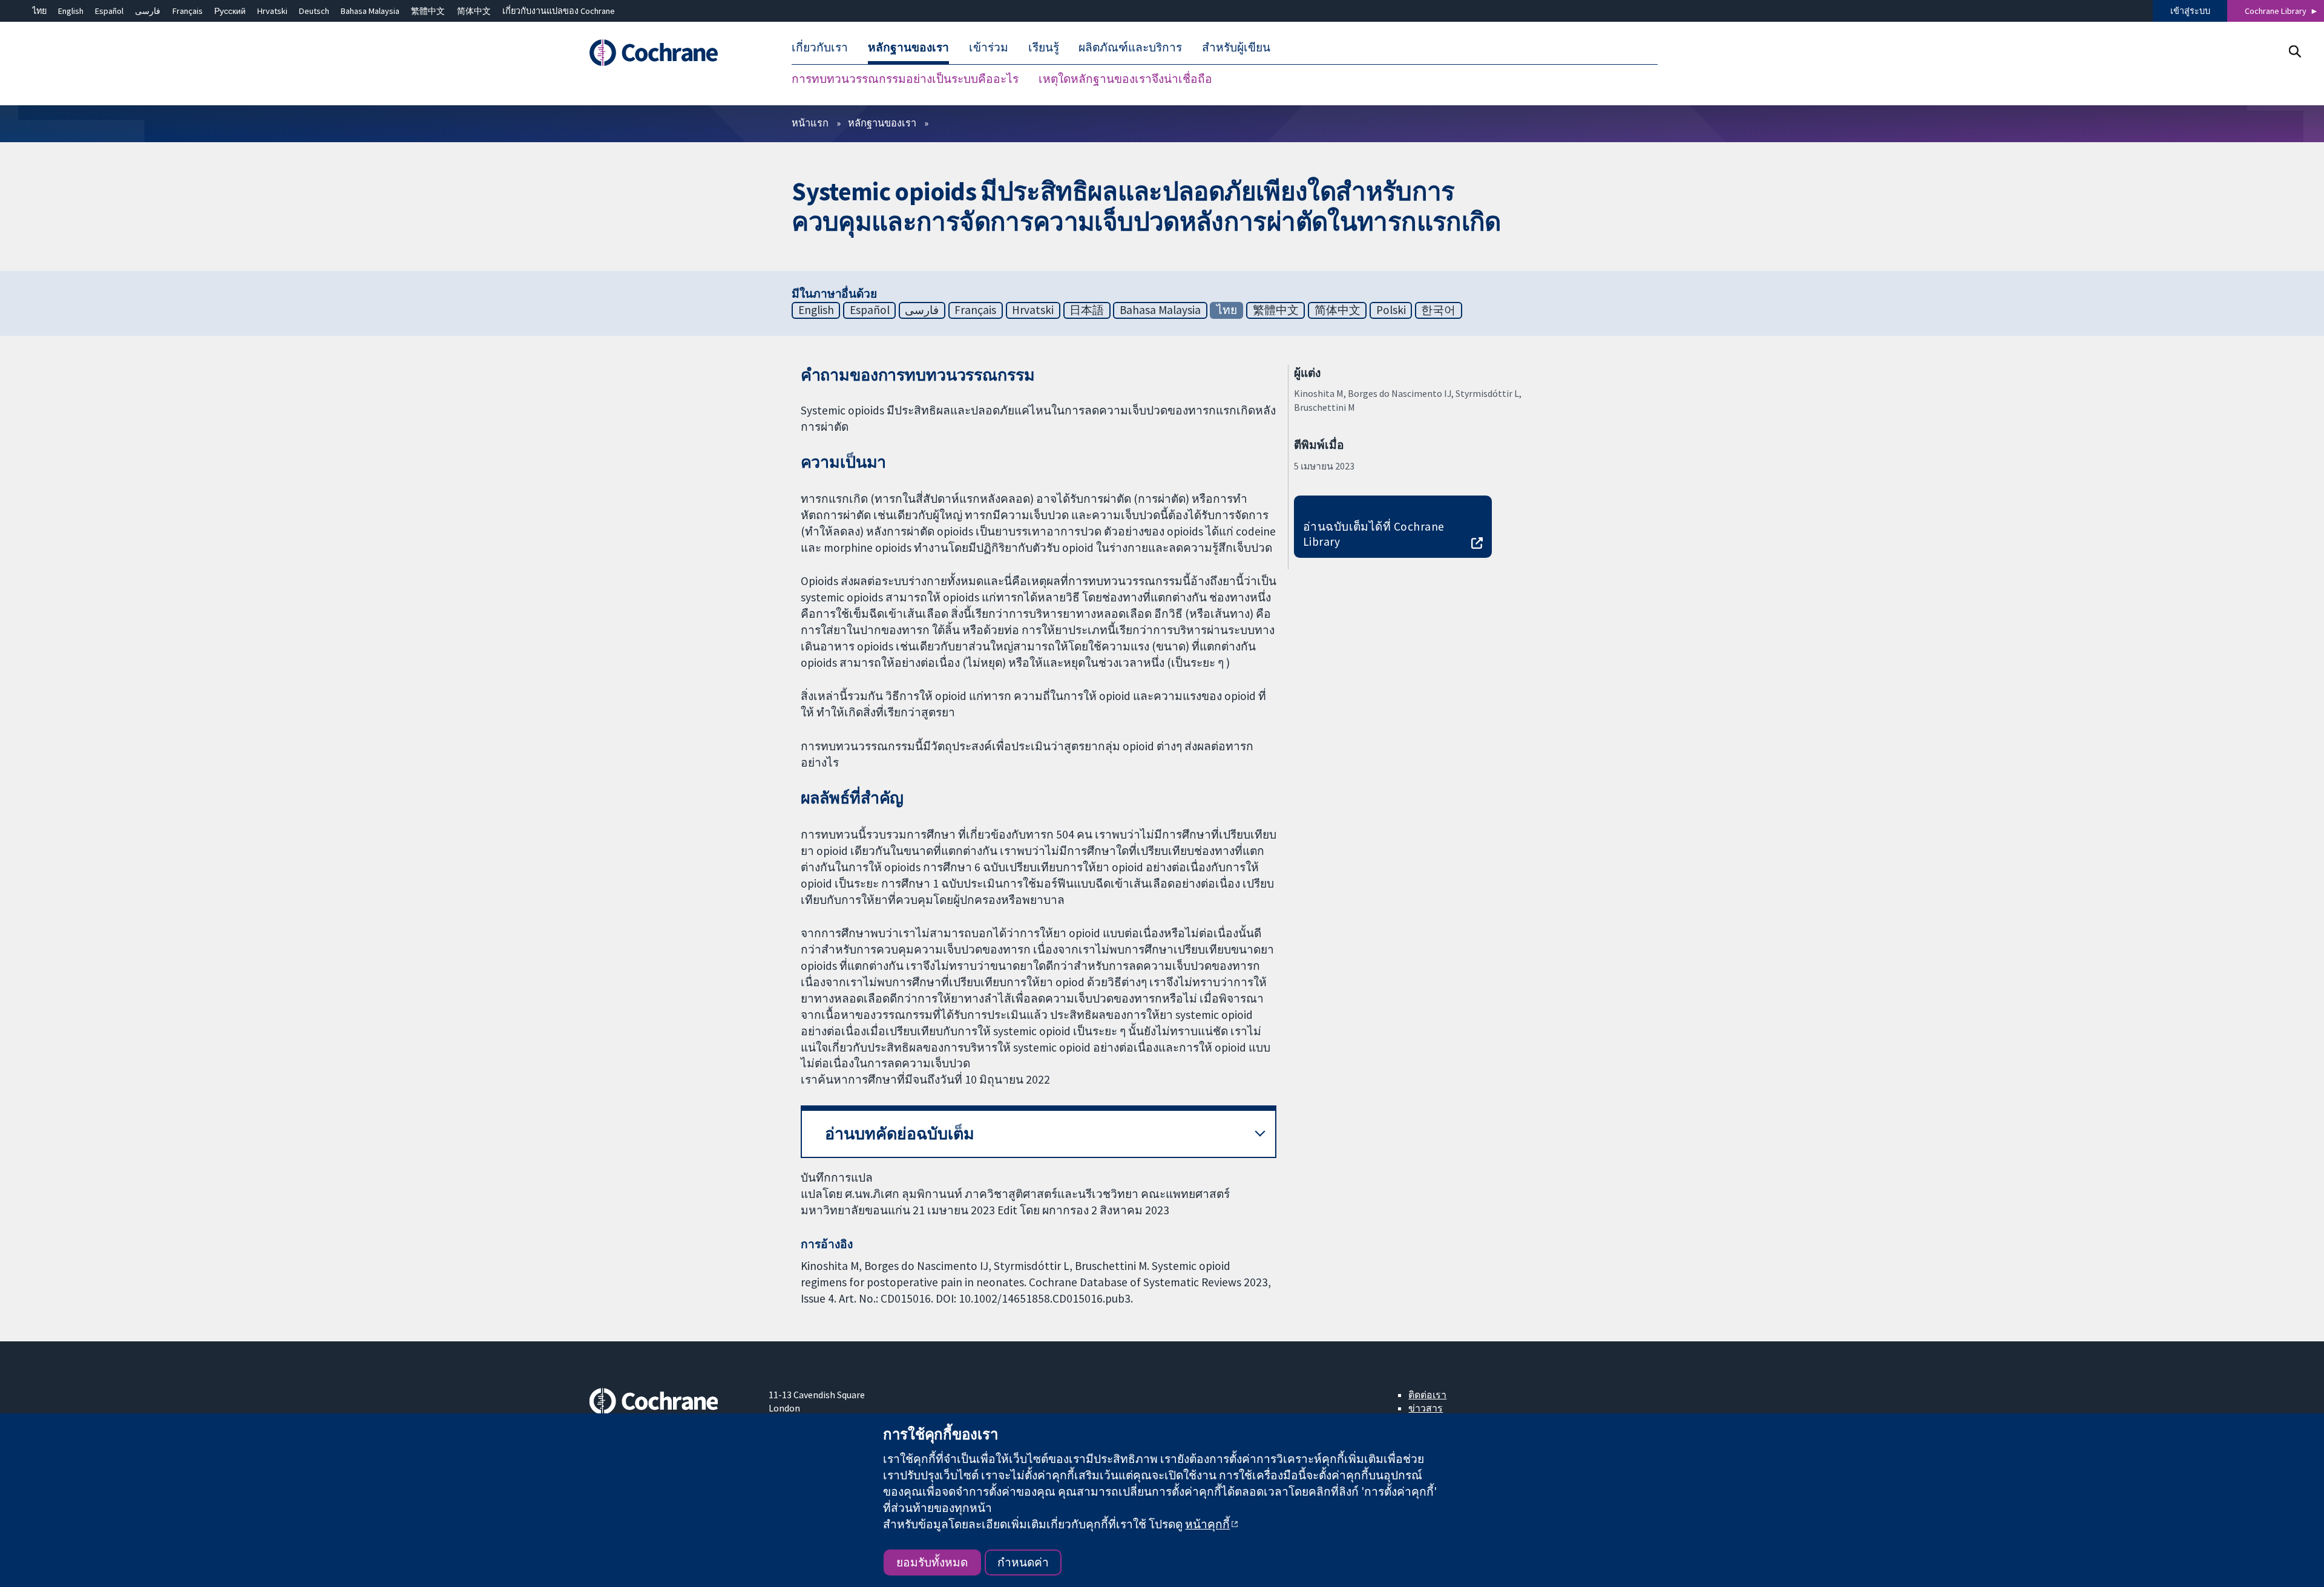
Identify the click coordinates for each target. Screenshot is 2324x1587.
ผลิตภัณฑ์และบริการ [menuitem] (1130, 47)
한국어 (1438, 310)
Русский (230, 11)
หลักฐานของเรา (882, 123)
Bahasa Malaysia (370, 11)
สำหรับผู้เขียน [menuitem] (1236, 47)
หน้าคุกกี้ (1207, 1524)
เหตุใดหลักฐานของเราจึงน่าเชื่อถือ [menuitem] (1125, 79)
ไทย (39, 11)
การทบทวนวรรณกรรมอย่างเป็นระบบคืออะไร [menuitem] (905, 79)
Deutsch (314, 11)
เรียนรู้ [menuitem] (1044, 47)
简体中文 (474, 11)
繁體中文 (428, 11)
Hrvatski (272, 11)
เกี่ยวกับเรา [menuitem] (820, 47)
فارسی (148, 11)
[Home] (670, 53)
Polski (1391, 310)
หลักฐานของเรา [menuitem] (908, 47)
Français (188, 11)
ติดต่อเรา (1427, 1395)
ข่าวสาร (1426, 1408)
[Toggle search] (2295, 51)
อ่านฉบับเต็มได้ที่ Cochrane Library (1374, 534)
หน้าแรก (810, 123)
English (71, 11)
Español (109, 11)
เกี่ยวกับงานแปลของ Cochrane (559, 11)
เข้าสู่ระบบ (2190, 11)
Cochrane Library (2276, 11)
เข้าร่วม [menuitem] (989, 47)
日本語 (1087, 310)
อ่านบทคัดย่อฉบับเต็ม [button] (900, 1134)
